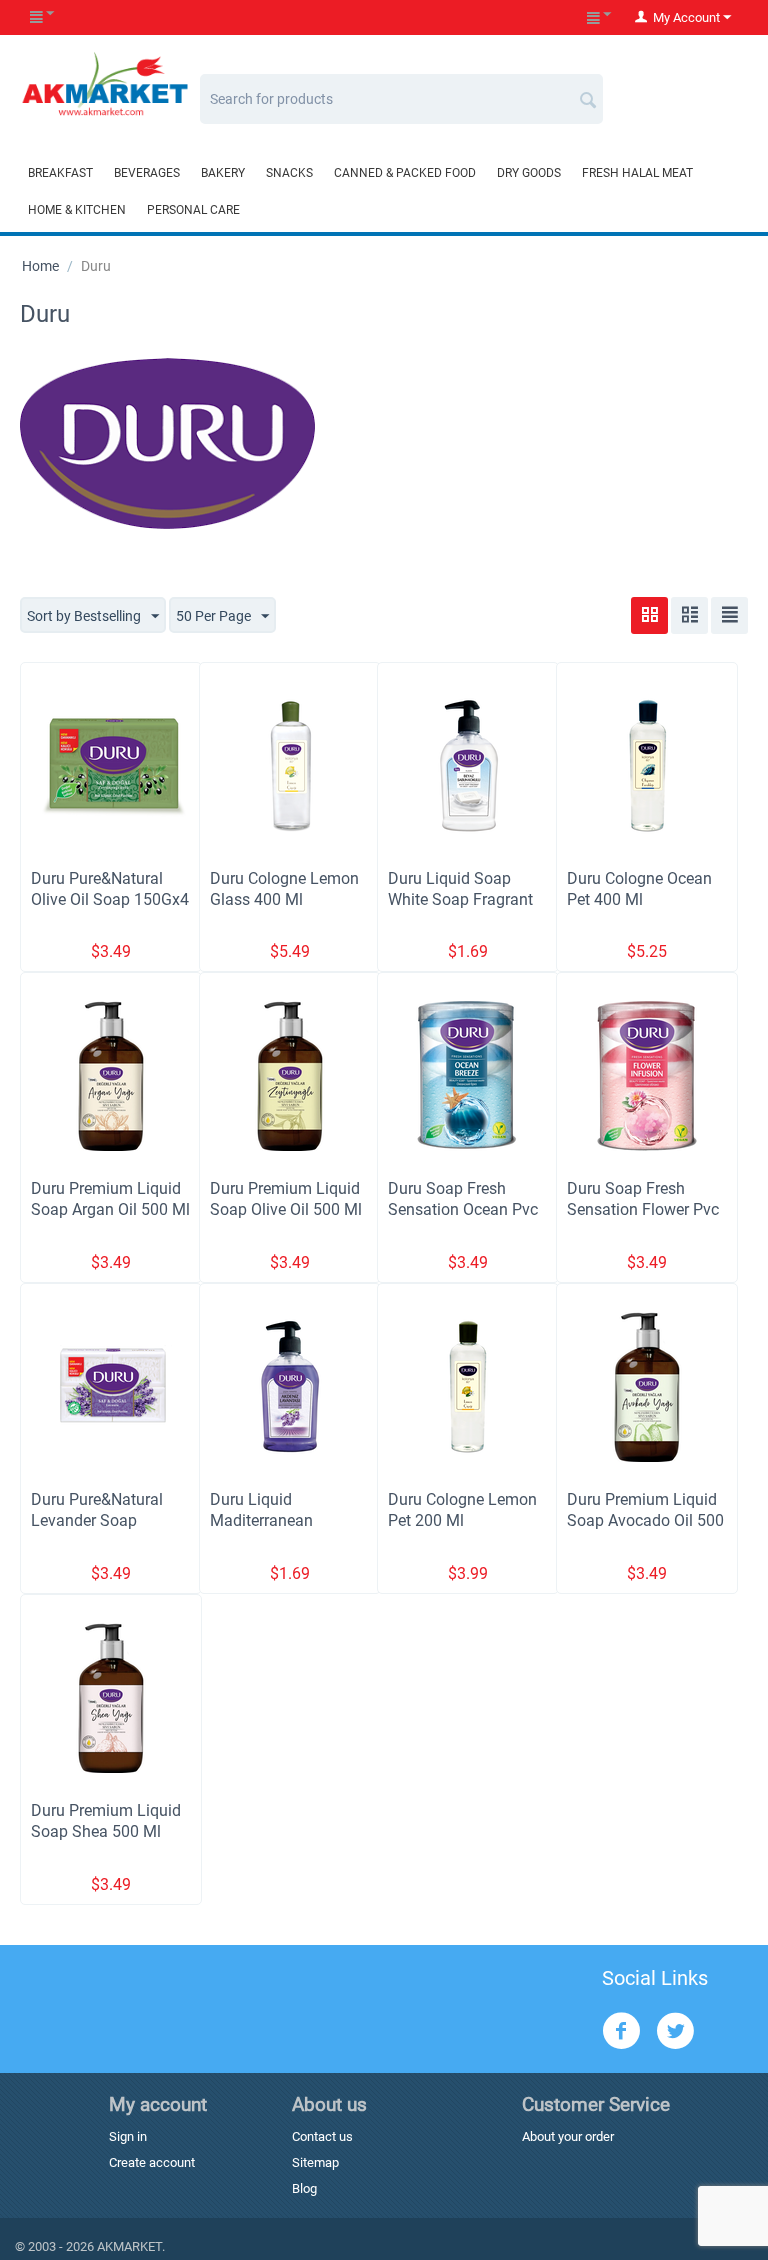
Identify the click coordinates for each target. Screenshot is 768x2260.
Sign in (128, 2136)
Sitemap (315, 2162)
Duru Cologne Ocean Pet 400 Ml (639, 889)
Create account (152, 2162)
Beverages (147, 173)
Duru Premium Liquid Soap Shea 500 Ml (106, 1821)
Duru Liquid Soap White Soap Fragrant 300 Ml (460, 899)
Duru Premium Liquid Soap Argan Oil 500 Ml (110, 1199)
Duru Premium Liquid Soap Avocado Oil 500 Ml (645, 1520)
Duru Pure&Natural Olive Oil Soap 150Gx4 (110, 889)
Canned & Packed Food (405, 173)
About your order (568, 2136)
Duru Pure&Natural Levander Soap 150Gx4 (97, 1520)
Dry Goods (529, 173)
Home (40, 266)
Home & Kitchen (77, 210)
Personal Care (193, 210)
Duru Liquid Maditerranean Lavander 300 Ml (269, 1520)
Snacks (289, 173)
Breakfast (60, 173)
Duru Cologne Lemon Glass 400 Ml (284, 889)
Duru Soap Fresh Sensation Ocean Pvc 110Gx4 (463, 1209)
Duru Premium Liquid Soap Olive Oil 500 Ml (286, 1199)
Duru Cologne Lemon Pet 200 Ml (462, 1510)
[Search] (588, 92)
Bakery (223, 173)
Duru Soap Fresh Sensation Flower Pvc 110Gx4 (643, 1209)
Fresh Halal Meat (637, 173)
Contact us (322, 2136)
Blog (304, 2188)
